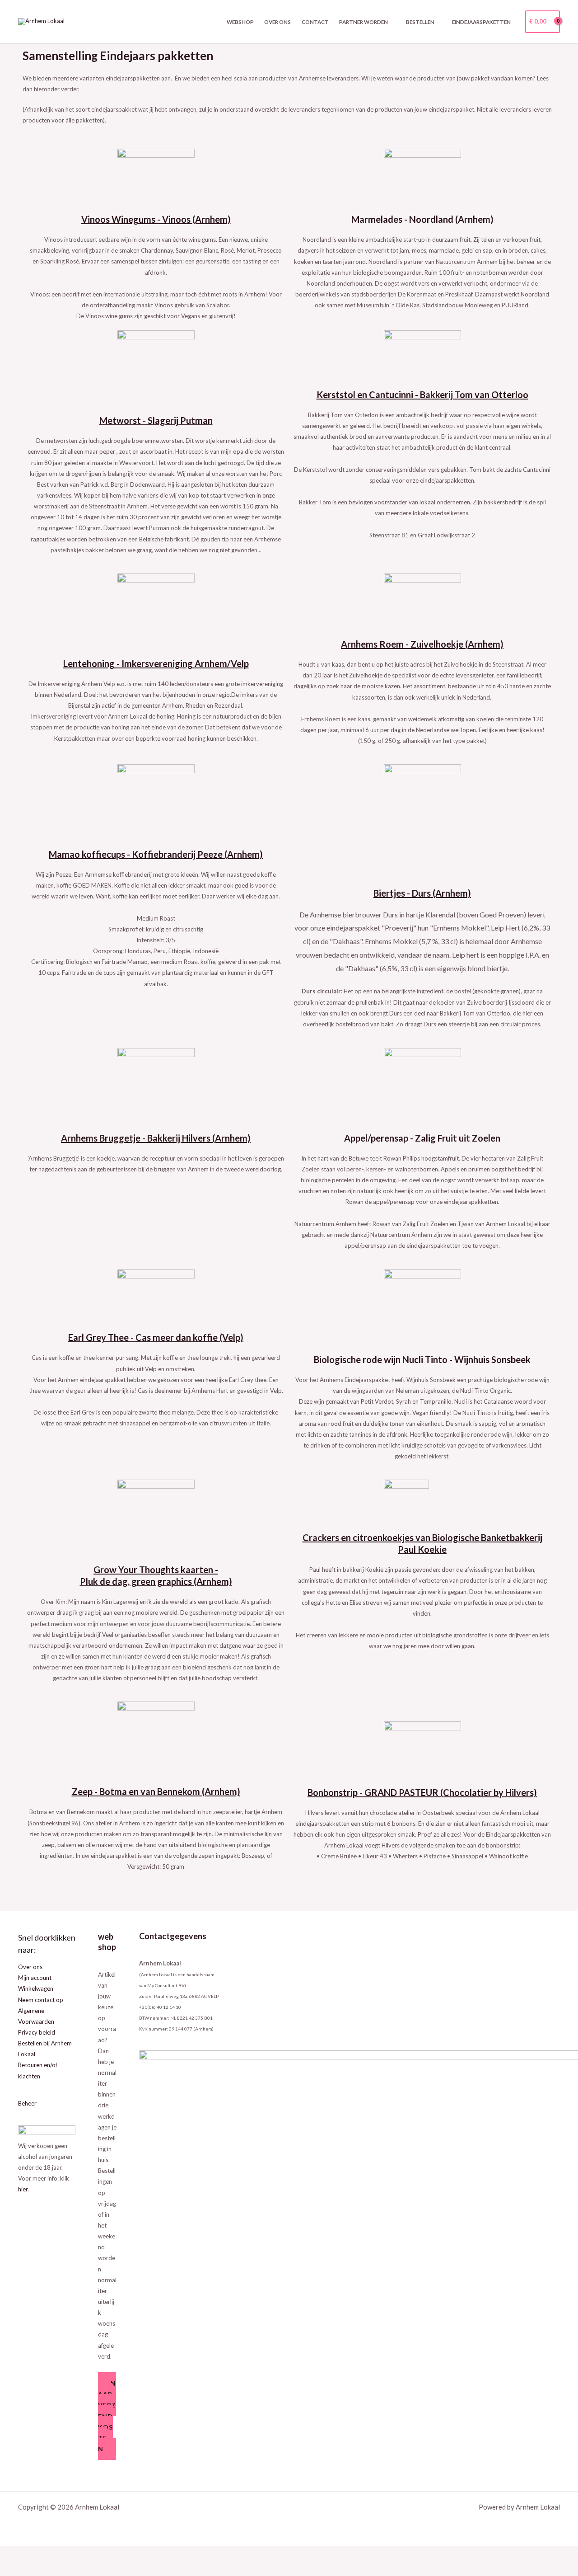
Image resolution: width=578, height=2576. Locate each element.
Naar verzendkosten (107, 2416)
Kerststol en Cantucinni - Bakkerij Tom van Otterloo (422, 395)
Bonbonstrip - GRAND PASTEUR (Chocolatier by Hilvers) (422, 1792)
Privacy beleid (37, 2032)
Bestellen (420, 22)
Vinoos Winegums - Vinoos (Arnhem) (156, 219)
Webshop (240, 22)
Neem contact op (41, 2000)
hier (23, 2189)
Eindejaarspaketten (481, 22)
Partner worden (364, 22)
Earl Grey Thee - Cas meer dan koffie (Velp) (156, 1337)
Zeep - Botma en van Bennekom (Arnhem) (156, 1791)
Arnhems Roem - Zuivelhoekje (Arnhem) (422, 644)
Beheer (27, 2103)
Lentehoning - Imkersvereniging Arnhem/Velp (156, 663)
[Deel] (66, 2554)
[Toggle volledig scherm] (39, 2554)
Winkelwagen (36, 1988)
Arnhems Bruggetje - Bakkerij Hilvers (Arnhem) (156, 1138)
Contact (315, 22)
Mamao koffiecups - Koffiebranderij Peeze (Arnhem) (156, 854)
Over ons (277, 22)
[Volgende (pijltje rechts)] (39, 2569)
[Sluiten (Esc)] (93, 2554)
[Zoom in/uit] (13, 2554)
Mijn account (35, 1978)
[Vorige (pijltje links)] (13, 2569)
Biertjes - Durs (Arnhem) (422, 893)
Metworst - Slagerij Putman (156, 420)
